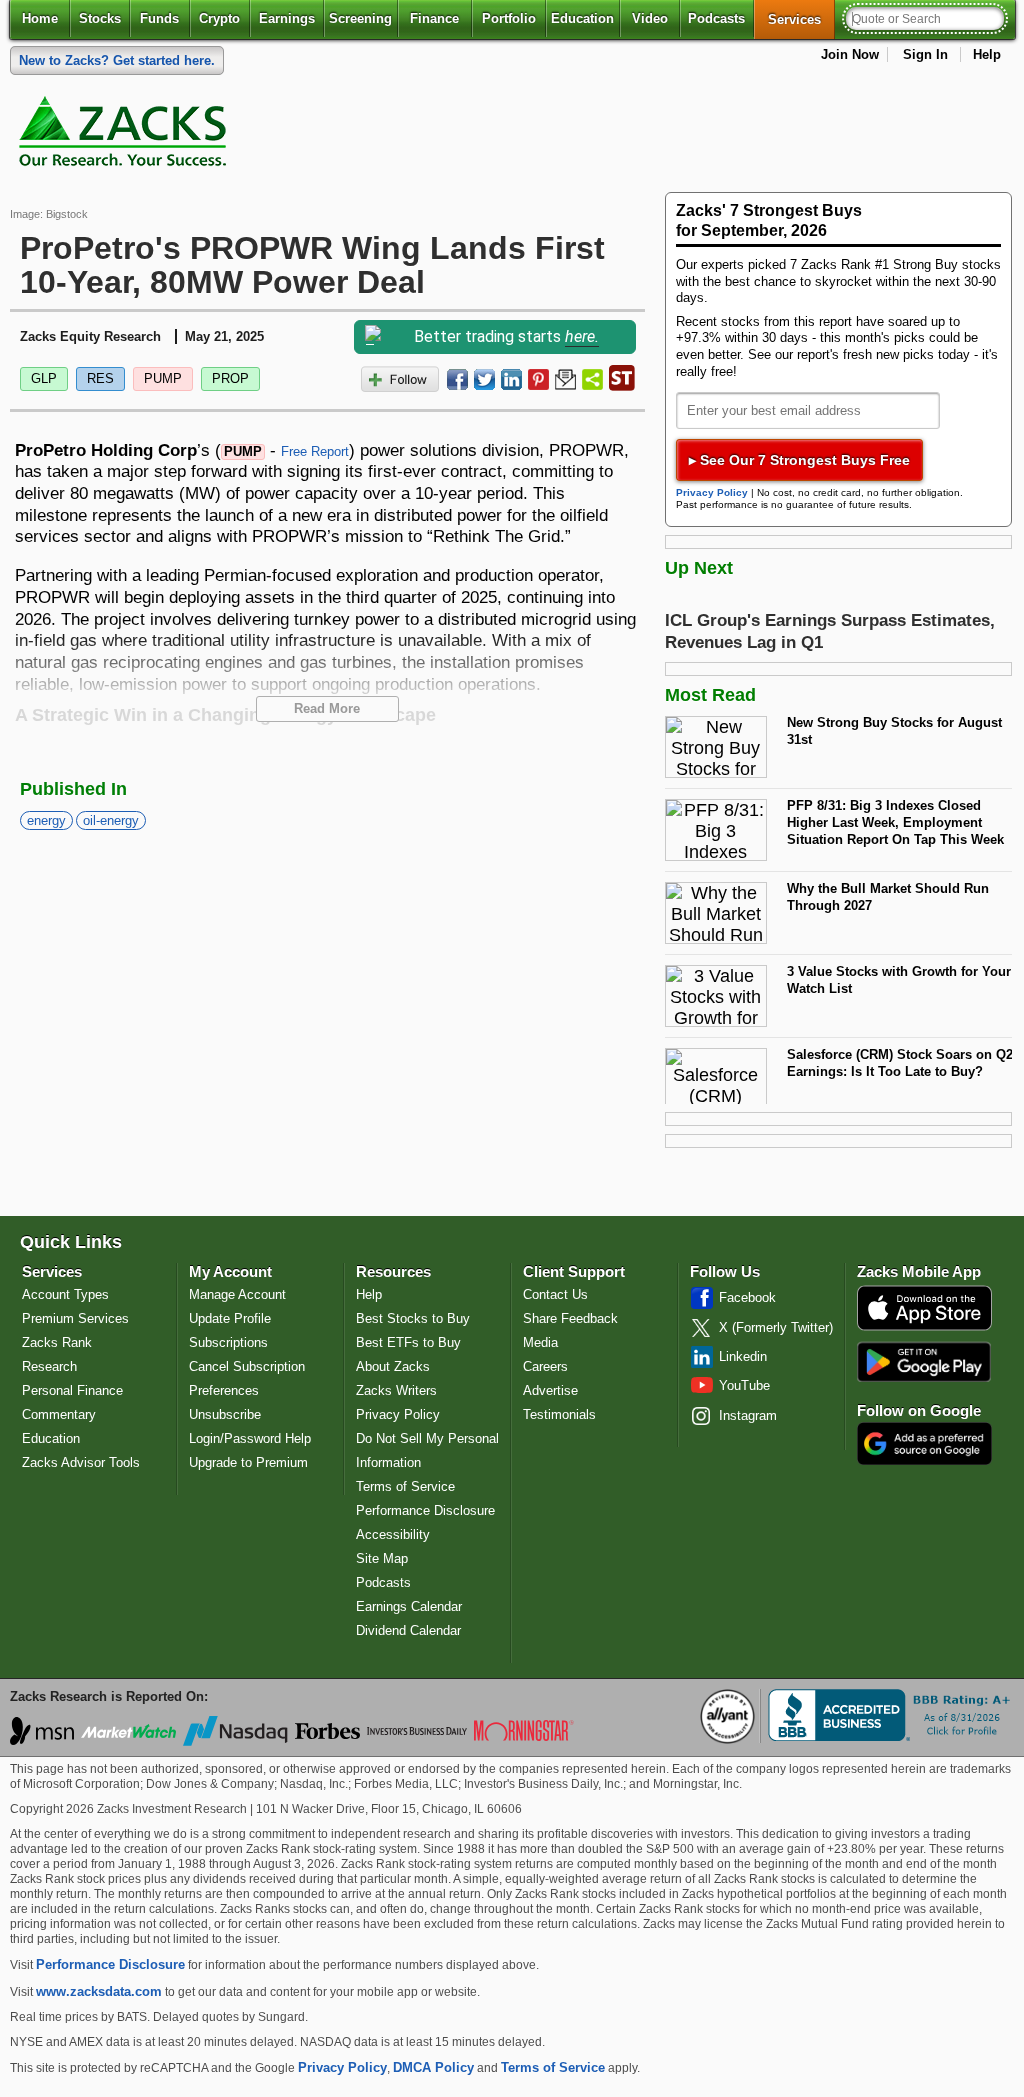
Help (987, 54)
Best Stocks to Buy (413, 1318)
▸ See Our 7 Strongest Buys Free (799, 460)
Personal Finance (72, 1390)
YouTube (744, 1385)
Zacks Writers (396, 1390)
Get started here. (117, 60)
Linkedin (743, 1356)
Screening (360, 18)
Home (40, 18)
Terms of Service (405, 1486)
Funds (159, 18)
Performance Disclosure (425, 1510)
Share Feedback (570, 1318)
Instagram (748, 1415)
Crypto (219, 18)
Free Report (315, 451)
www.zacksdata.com (99, 1991)
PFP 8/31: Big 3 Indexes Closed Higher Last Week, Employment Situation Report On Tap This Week (895, 822)
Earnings (287, 18)
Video (650, 18)
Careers (545, 1366)
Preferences (224, 1390)
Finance (434, 18)
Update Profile (230, 1318)
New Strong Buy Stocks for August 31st (894, 731)
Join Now (850, 54)
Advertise (550, 1390)
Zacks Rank (57, 1342)
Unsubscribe (225, 1414)
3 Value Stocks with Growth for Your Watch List (899, 980)
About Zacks (393, 1366)
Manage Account (237, 1294)
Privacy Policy (712, 492)
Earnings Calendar (409, 1606)
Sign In (925, 54)
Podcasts (716, 18)
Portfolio (509, 18)
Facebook (747, 1297)
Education (582, 18)
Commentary (59, 1414)
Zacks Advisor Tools (81, 1462)
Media (540, 1342)
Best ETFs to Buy (408, 1342)
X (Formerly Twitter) (776, 1327)
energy (46, 820)
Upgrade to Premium (248, 1462)
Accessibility (393, 1534)
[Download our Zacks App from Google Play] (924, 1361)
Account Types (65, 1294)
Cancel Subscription (247, 1366)
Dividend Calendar (408, 1630)
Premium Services (75, 1318)
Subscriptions (228, 1342)
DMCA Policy (433, 2067)
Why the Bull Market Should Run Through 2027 (888, 897)
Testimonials (559, 1414)
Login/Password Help (250, 1438)
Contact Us (555, 1294)
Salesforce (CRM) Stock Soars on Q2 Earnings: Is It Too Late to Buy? (900, 1063)
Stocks (100, 18)
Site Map (382, 1558)
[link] (126, 136)
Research (49, 1366)
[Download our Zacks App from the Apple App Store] (924, 1328)
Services (801, 19)
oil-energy (111, 820)
